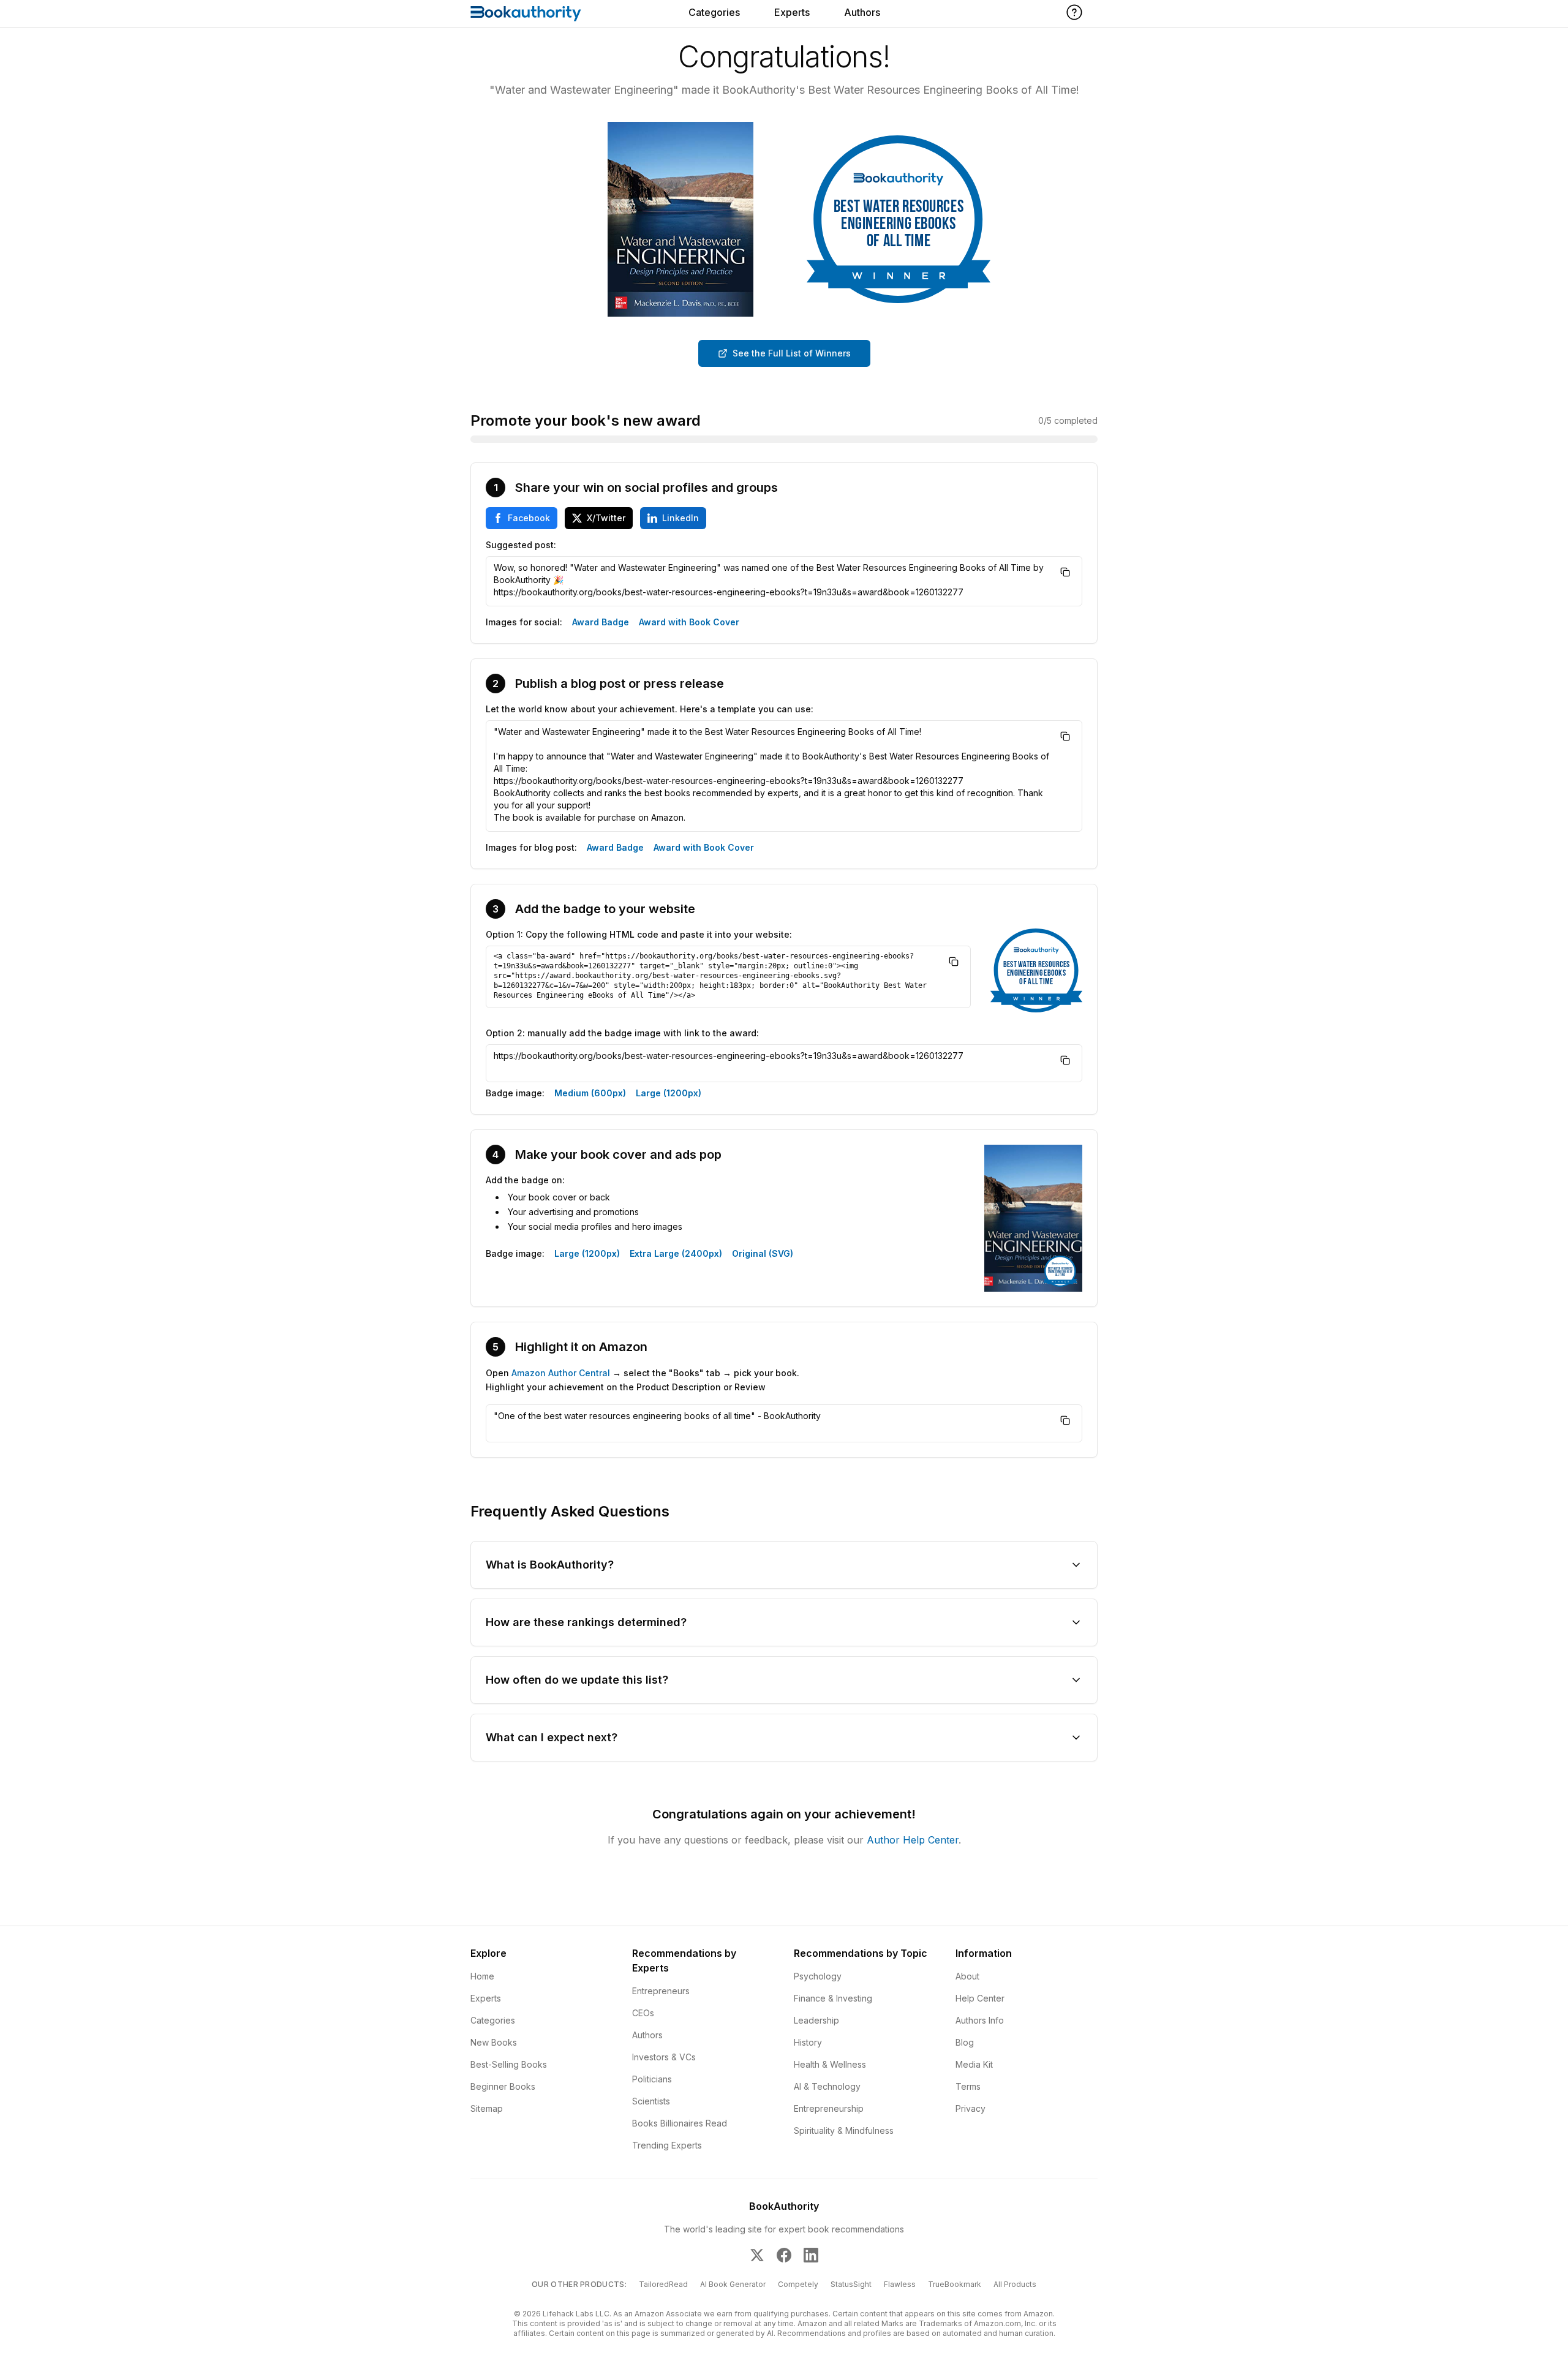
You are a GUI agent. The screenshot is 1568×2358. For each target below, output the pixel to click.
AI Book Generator (733, 2284)
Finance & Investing (833, 1998)
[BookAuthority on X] (757, 2255)
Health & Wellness (830, 2064)
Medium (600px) (590, 1093)
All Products (1015, 2284)
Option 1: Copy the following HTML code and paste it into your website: (639, 934)
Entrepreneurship (829, 2108)
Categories (714, 12)
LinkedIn (680, 518)
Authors (862, 12)
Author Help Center (913, 1840)
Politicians (652, 2079)
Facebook (529, 518)
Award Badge (601, 622)
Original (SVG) (763, 1253)
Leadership (816, 2020)
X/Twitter (606, 518)
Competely (798, 2284)
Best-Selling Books (509, 2064)
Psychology (818, 1976)
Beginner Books (503, 2086)
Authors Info (980, 2020)
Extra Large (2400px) (676, 1253)
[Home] (526, 13)
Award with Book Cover (689, 622)
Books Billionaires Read (680, 2123)
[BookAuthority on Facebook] (784, 2255)
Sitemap (487, 2108)
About (967, 1976)
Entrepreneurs (661, 1991)
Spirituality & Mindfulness (844, 2130)
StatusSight (851, 2284)
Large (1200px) (669, 1093)
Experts (792, 12)
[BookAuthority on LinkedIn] (811, 2255)
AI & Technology (827, 2086)
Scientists (651, 2101)
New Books (494, 2042)
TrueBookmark (955, 2284)
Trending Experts (667, 2145)
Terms (968, 2086)
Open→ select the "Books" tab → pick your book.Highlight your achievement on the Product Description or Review (643, 1380)
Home (482, 1976)
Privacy (971, 2108)
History (808, 2042)
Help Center (980, 1998)
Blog (965, 2042)
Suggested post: (521, 545)
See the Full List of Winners (792, 353)
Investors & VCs (664, 2057)
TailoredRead (663, 2284)
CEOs (643, 2013)
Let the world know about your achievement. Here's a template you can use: (650, 709)
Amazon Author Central (561, 1373)
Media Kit (974, 2064)
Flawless (900, 2284)
